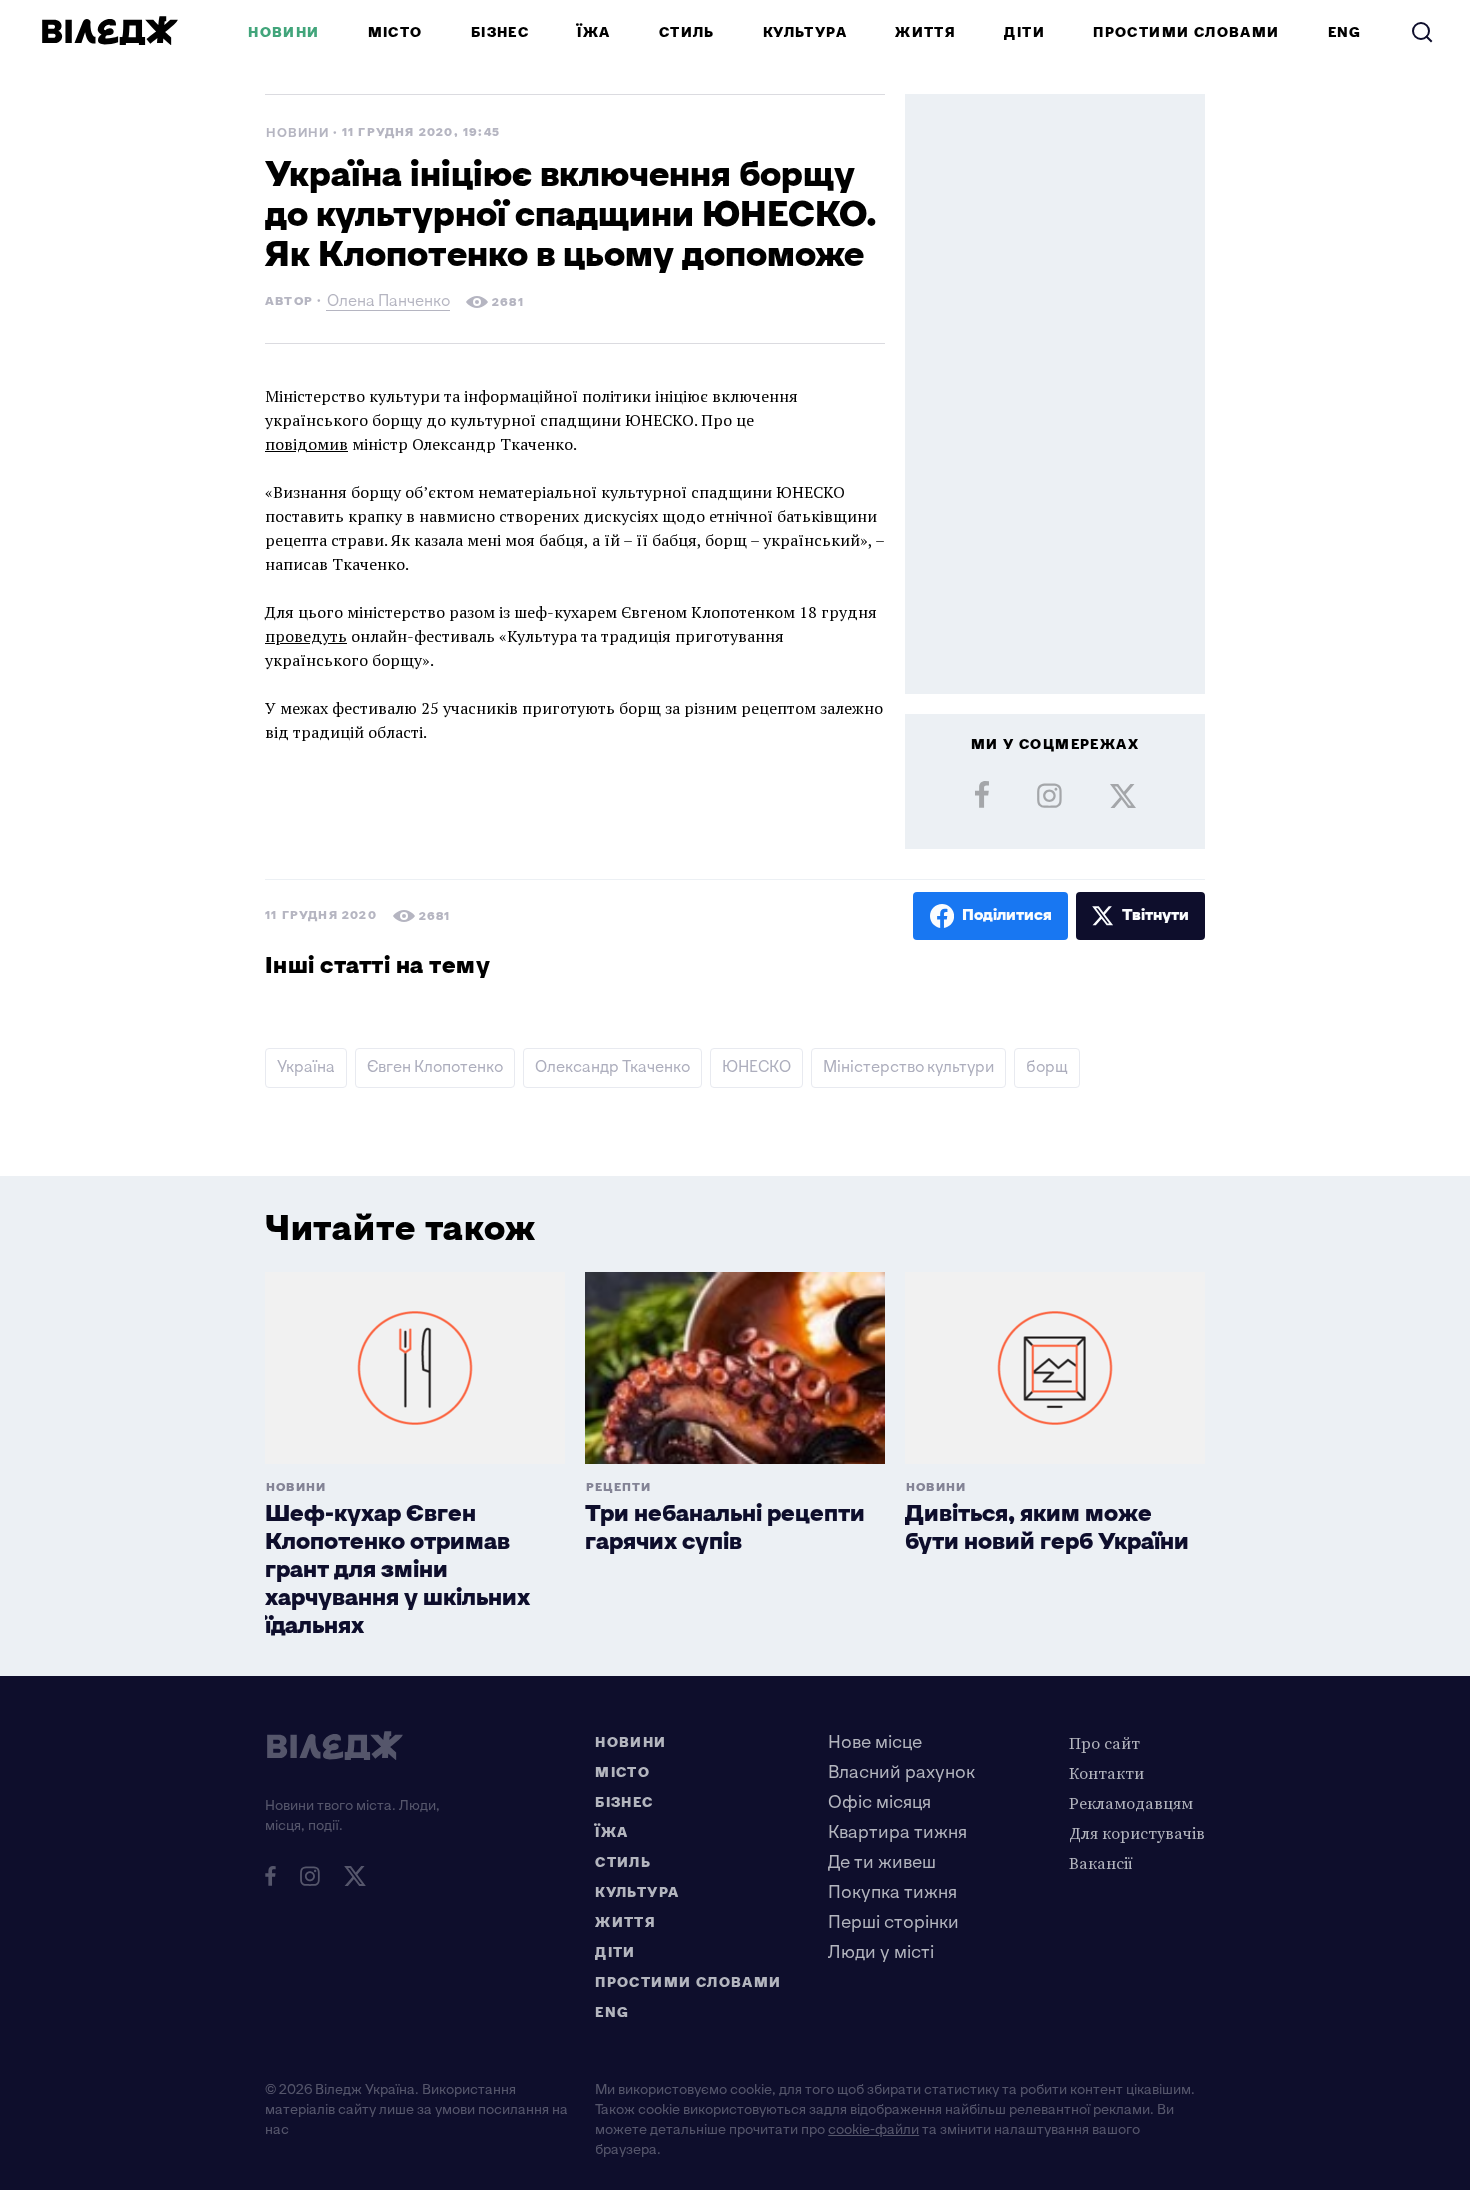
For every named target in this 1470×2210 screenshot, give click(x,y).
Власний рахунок (901, 1772)
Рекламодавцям (1131, 1803)
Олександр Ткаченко (612, 1067)
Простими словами (1186, 32)
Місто (395, 32)
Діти (1024, 32)
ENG (1345, 32)
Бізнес (500, 32)
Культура (805, 32)
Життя (925, 32)
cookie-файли (873, 2129)
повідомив (306, 444)
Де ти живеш (882, 1862)
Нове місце (875, 1742)
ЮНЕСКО (756, 1067)
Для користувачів (1137, 1833)
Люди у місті (881, 1952)
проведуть (306, 636)
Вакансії (1101, 1863)
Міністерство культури (908, 1067)
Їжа (593, 32)
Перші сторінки (893, 1922)
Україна (306, 1067)
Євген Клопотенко (435, 1067)
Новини (283, 32)
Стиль (687, 32)
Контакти (1106, 1773)
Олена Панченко (388, 303)
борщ (1047, 1067)
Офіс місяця (879, 1802)
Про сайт (1104, 1743)
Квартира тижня (897, 1832)
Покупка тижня (892, 1892)
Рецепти (618, 1487)
